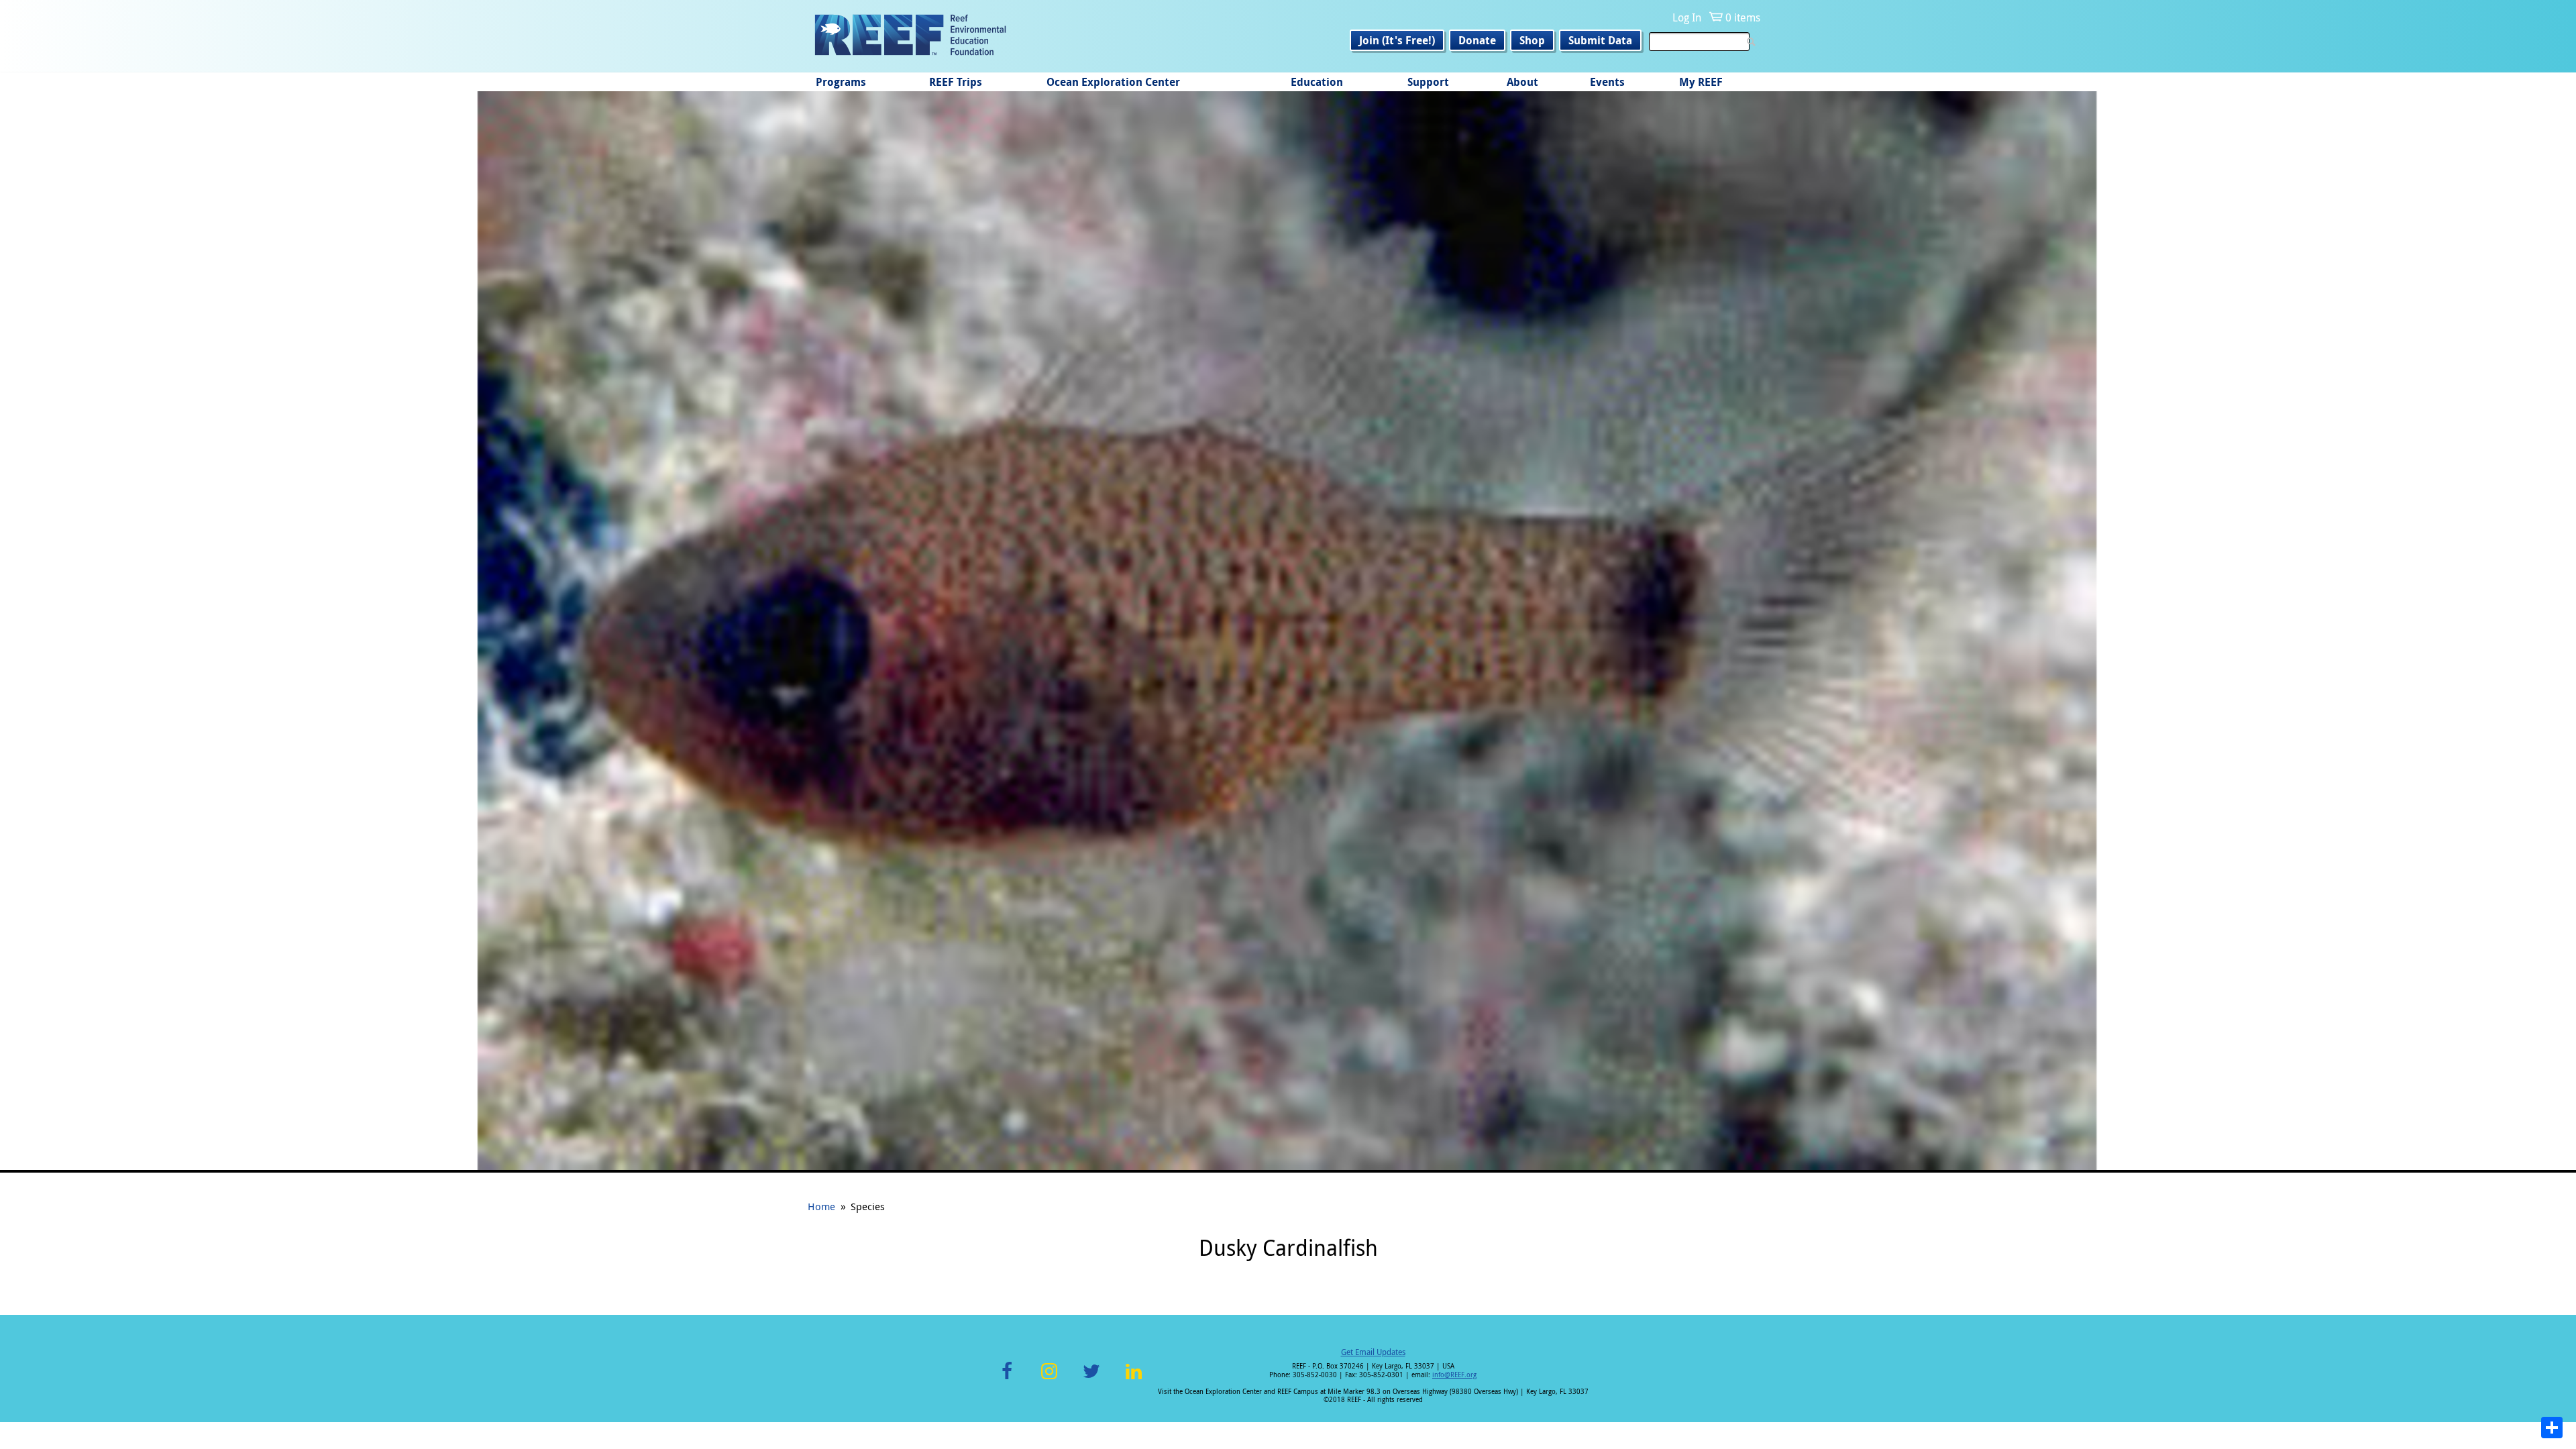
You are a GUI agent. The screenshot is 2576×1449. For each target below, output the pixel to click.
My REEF (1701, 82)
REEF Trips (956, 82)
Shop (1532, 40)
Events (1607, 82)
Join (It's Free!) (1397, 40)
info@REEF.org (1454, 1375)
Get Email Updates (1373, 1352)
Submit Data (1600, 40)
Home (821, 1206)
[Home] (910, 36)
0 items (1743, 17)
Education (1317, 82)
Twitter (1091, 1379)
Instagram (1049, 1379)
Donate (1477, 40)
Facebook (1007, 1379)
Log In (1687, 17)
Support (1428, 82)
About (1522, 82)
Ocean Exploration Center (1113, 82)
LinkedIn (1133, 1379)
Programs (841, 82)
